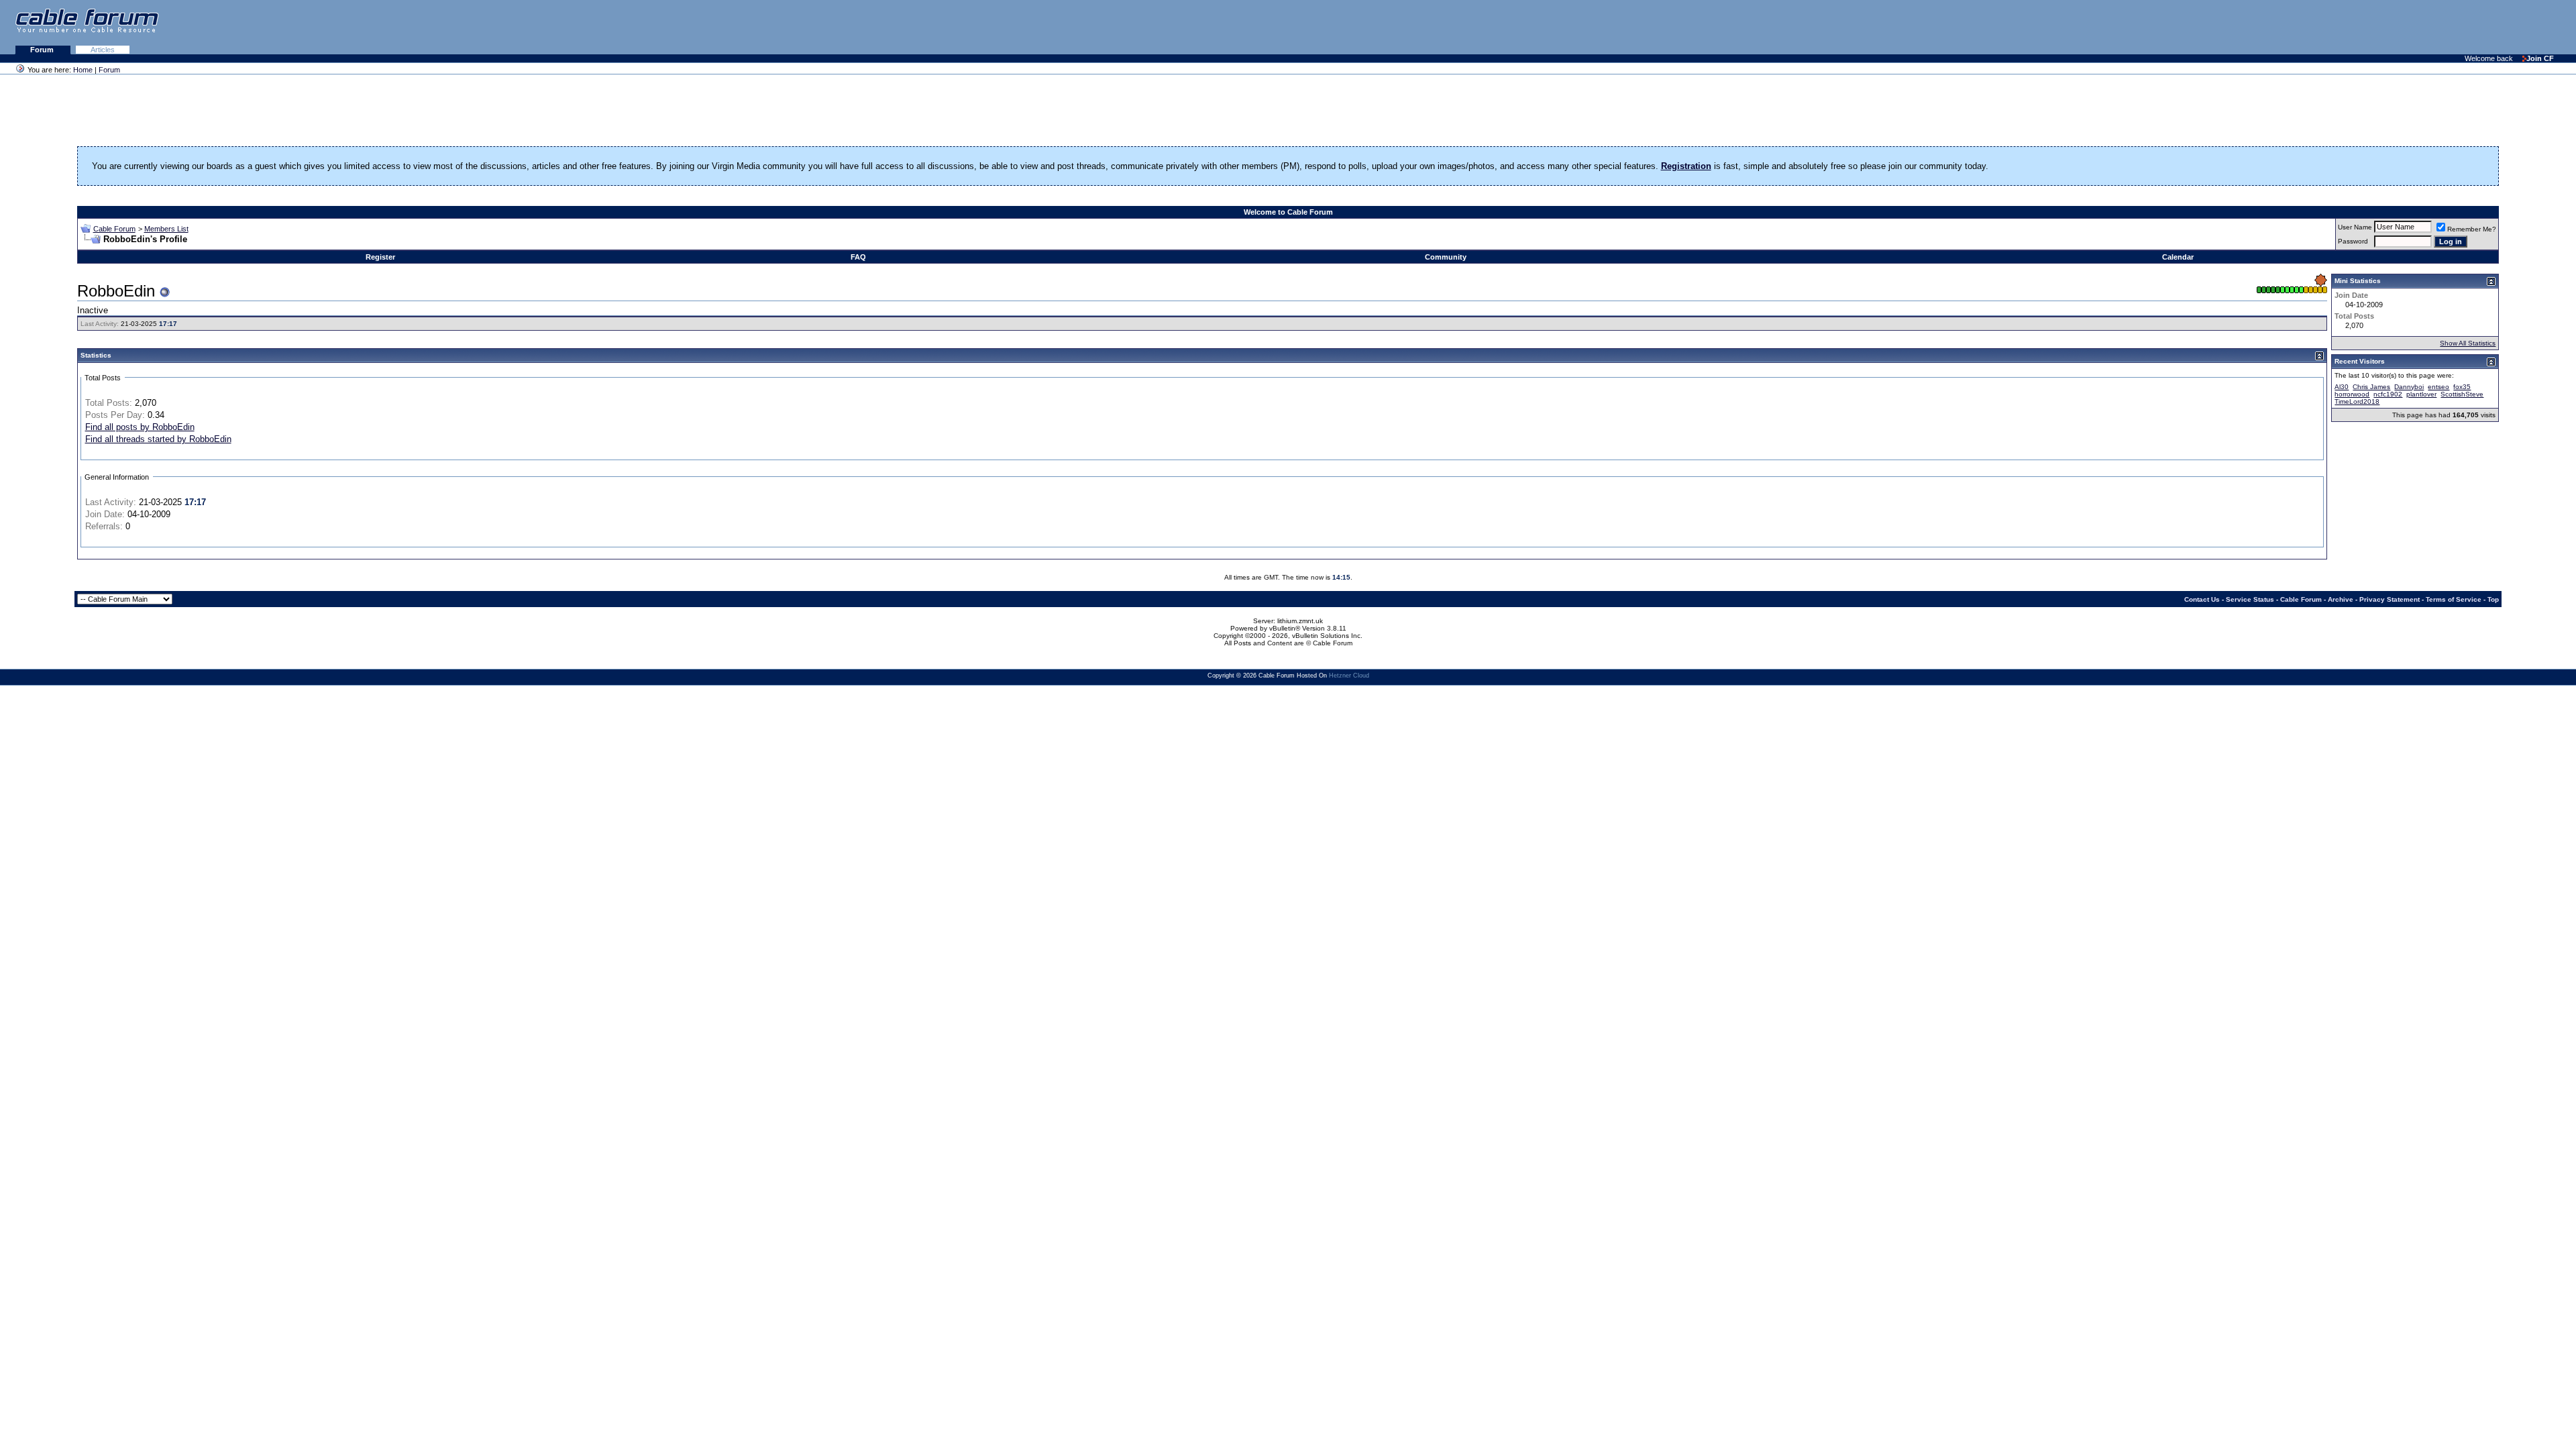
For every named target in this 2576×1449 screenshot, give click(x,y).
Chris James (2371, 387)
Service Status (2250, 599)
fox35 (2462, 387)
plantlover (2421, 394)
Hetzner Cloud (1349, 676)
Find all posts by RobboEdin (140, 427)
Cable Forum (114, 229)
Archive (2341, 599)
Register (380, 257)
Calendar (2178, 257)
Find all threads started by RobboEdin (158, 439)
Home (83, 70)
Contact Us (2202, 599)
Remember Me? (2472, 229)
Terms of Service (2454, 599)
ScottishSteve (2462, 394)
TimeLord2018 (2357, 401)
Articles (103, 50)
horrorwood (2352, 394)
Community (1446, 257)
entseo (2438, 387)
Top (2493, 599)
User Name (2355, 227)
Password (2353, 241)
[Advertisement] (2412, 27)
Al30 (2342, 387)
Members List (166, 229)
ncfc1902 (2388, 394)
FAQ (858, 257)
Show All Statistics (2468, 343)
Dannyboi (2409, 387)
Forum (43, 50)
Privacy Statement (2390, 599)
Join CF (2540, 58)
